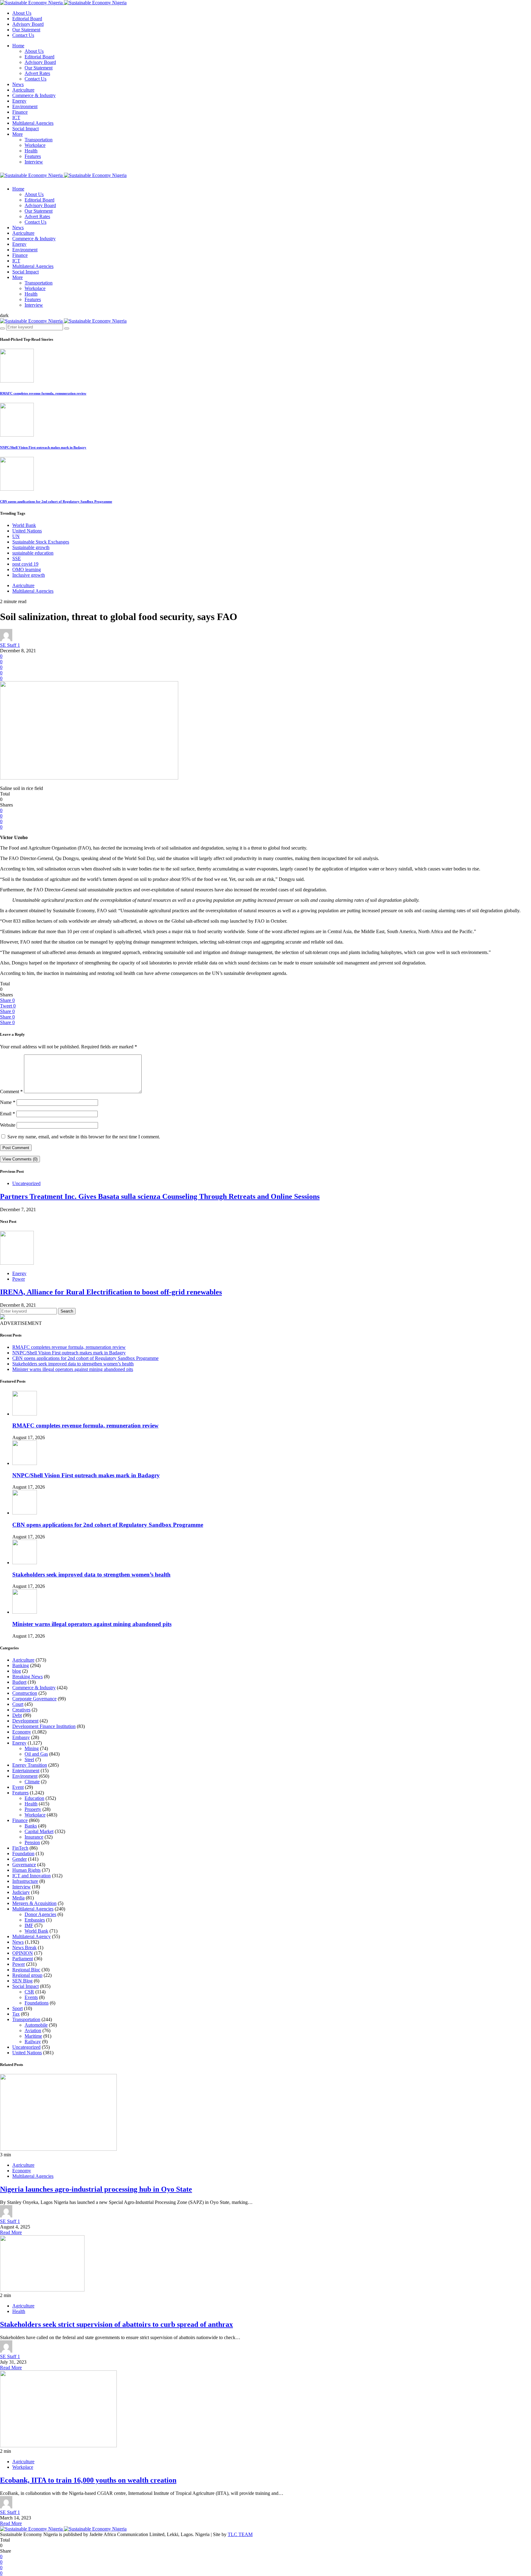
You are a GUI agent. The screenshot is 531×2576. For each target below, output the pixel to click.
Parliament (23, 1959)
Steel (29, 1759)
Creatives (21, 1710)
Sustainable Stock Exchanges (41, 542)
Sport (18, 2008)
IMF (29, 1925)
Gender (20, 1859)
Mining (32, 1748)
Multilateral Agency (31, 1936)
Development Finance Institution (44, 1726)
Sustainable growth (31, 547)
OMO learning (27, 569)
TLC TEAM (240, 2534)
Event (18, 1787)
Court (18, 1704)
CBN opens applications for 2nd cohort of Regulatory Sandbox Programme (56, 501)
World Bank (24, 525)
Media (18, 1898)
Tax (16, 2014)
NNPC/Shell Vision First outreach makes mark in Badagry (43, 447)
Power (19, 1279)
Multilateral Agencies (33, 123)
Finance (20, 112)
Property (33, 1809)
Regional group (27, 1975)
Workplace (35, 145)
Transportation (39, 140)
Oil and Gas (36, 1754)
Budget (19, 1682)
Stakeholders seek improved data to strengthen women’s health (73, 1364)
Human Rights (26, 1870)
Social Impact (26, 129)
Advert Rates (37, 73)
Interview (34, 162)
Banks (31, 1826)
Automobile (36, 2025)
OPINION (23, 1953)
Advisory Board (28, 24)
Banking (21, 1665)
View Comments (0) (20, 1159)
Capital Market (39, 1831)
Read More (11, 2232)
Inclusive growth (29, 575)
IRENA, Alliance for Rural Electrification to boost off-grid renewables (111, 1292)
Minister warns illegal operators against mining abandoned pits (73, 1369)
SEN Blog (22, 1981)
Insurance (34, 1837)
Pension (32, 1842)
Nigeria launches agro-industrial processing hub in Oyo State (96, 2189)
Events (31, 1997)
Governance (24, 1865)
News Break (24, 1948)
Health (31, 151)
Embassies (35, 1920)
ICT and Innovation (31, 1876)
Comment (11, 1092)
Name (8, 1102)
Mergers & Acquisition (34, 1903)
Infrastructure (25, 1881)
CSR (29, 1992)
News (18, 84)
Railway (33, 2042)
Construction (25, 1693)
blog (17, 1671)
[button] (4, 315)
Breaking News (28, 1677)
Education (34, 1798)
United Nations (27, 531)
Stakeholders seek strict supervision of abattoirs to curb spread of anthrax (116, 2324)
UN (16, 536)
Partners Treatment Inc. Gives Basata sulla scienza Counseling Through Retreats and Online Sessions (160, 1196)
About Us (22, 13)
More (18, 134)
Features (33, 156)
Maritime (33, 2036)
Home (18, 46)
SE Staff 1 (10, 645)
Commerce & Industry (34, 95)
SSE (17, 558)
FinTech (20, 1848)
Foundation (23, 1853)
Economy (22, 1732)
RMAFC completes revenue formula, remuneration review (43, 393)
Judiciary (21, 1892)
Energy (19, 101)
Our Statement (26, 30)
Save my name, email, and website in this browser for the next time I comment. (84, 1137)
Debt (17, 1715)
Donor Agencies (40, 1914)
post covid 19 (25, 564)
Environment (25, 106)
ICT (16, 118)
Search (67, 1311)
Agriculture (23, 90)
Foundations (37, 2003)
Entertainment (26, 1771)
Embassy (21, 1737)
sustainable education (33, 553)
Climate (32, 1782)
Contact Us (23, 35)
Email (8, 1114)
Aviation (33, 2030)
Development (25, 1721)
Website (8, 1125)
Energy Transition (30, 1765)
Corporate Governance (34, 1699)
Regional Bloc (26, 1970)
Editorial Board (27, 19)
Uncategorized (26, 1183)
